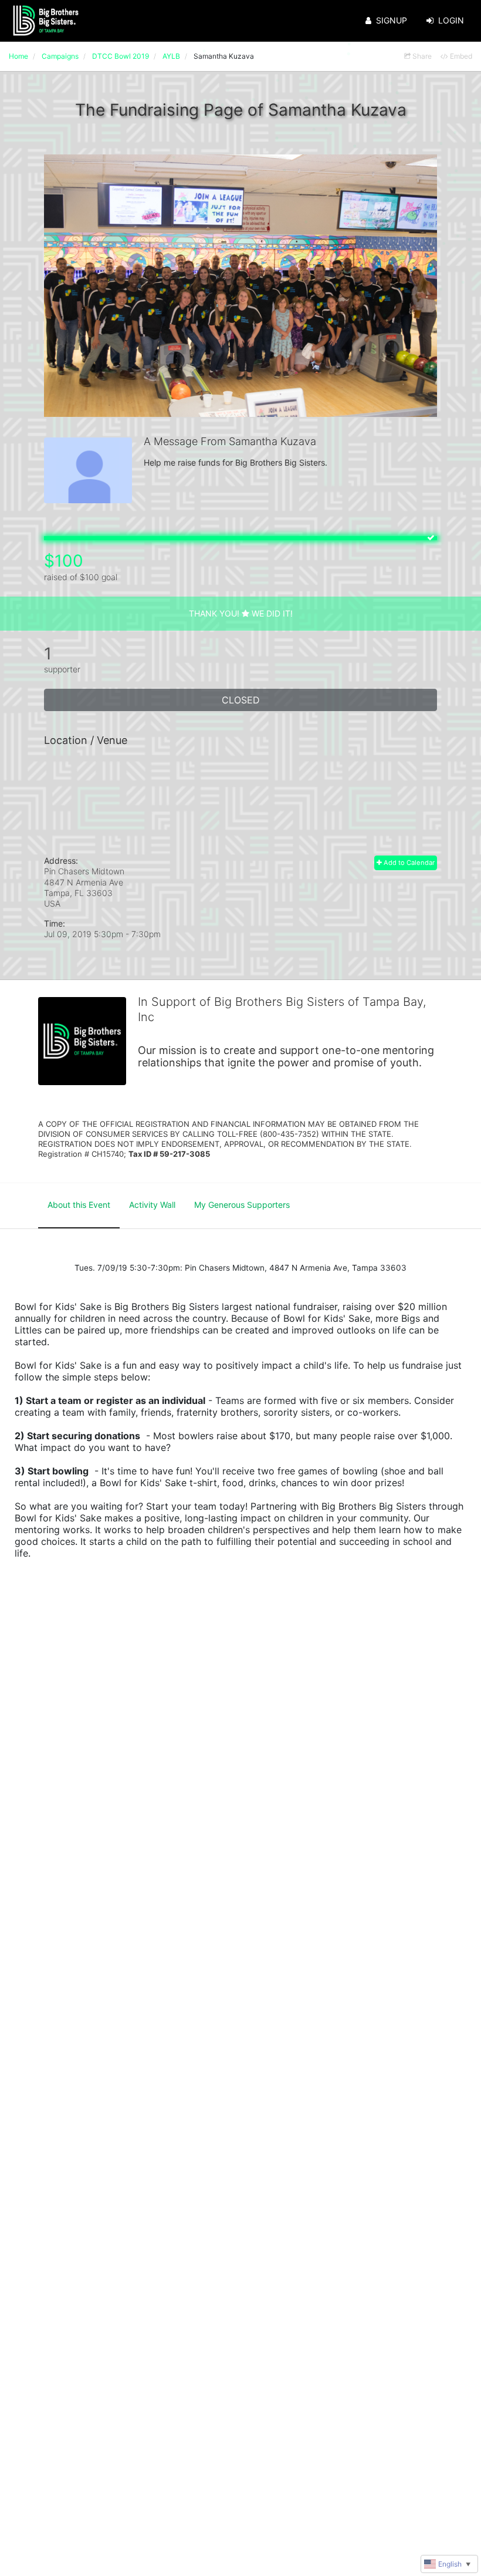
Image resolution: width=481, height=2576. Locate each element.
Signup (392, 20)
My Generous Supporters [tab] (242, 1205)
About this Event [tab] (79, 1205)
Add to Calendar (408, 863)
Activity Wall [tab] (152, 1205)
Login (451, 20)
